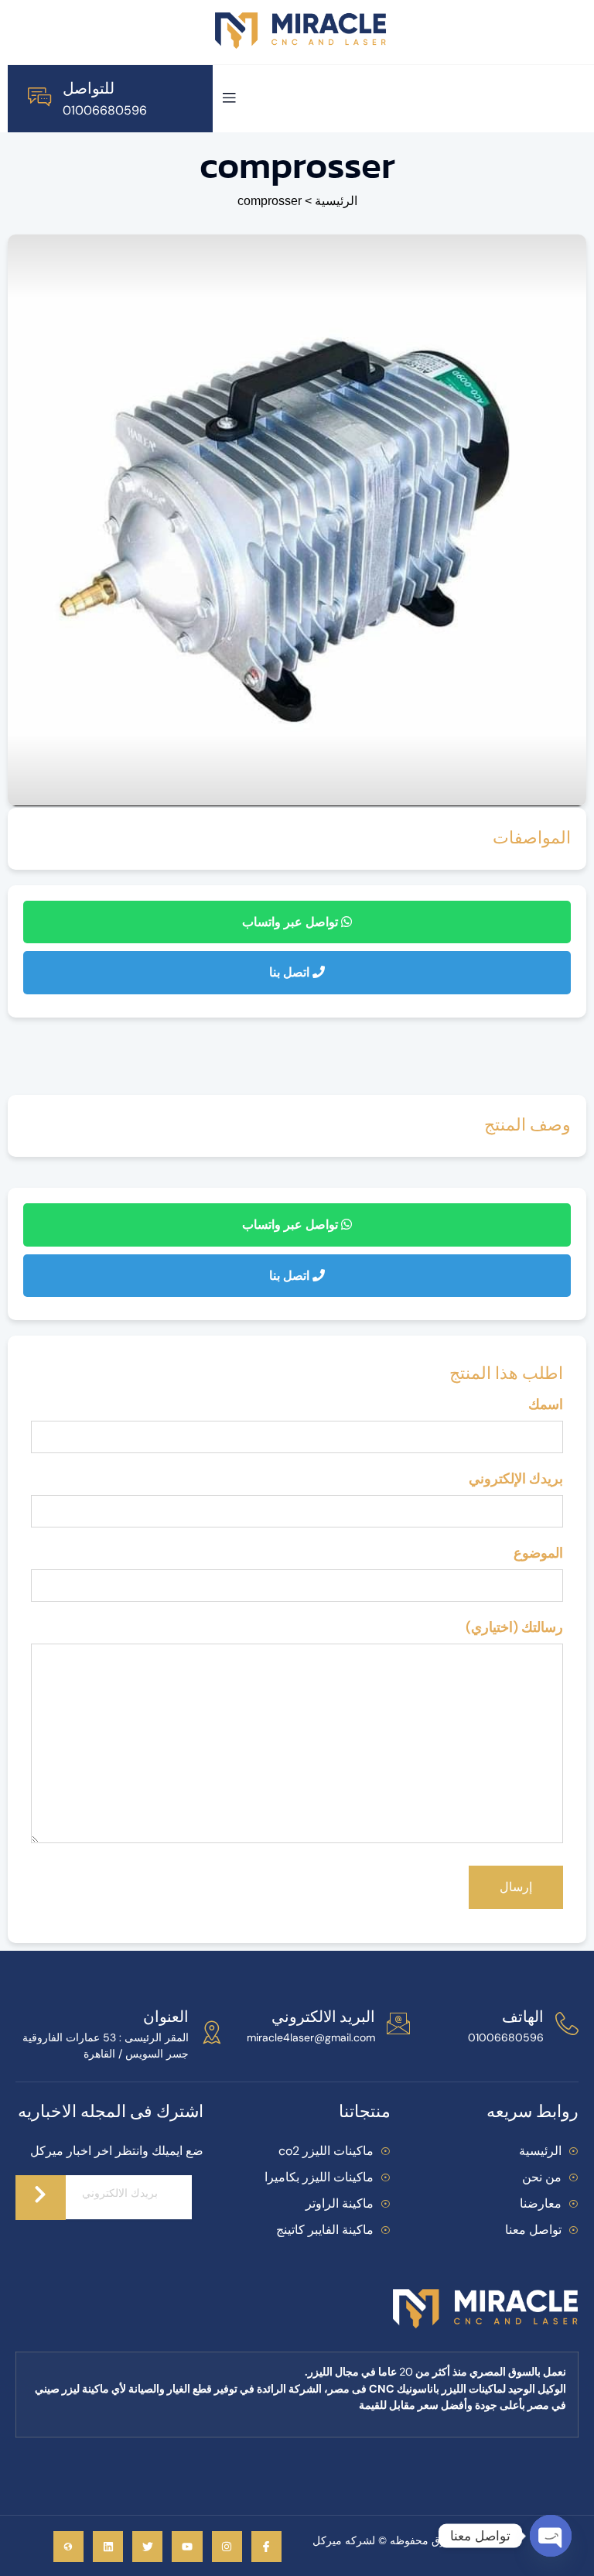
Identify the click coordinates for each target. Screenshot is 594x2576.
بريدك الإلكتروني (516, 1479)
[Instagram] (227, 2546)
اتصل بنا (291, 972)
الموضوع (538, 1553)
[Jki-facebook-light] (266, 2546)
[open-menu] (229, 99)
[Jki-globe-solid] (68, 2546)
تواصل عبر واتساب (292, 922)
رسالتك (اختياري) (514, 1627)
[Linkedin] (108, 2546)
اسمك (546, 1404)
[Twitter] (147, 2546)
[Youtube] (187, 2546)
